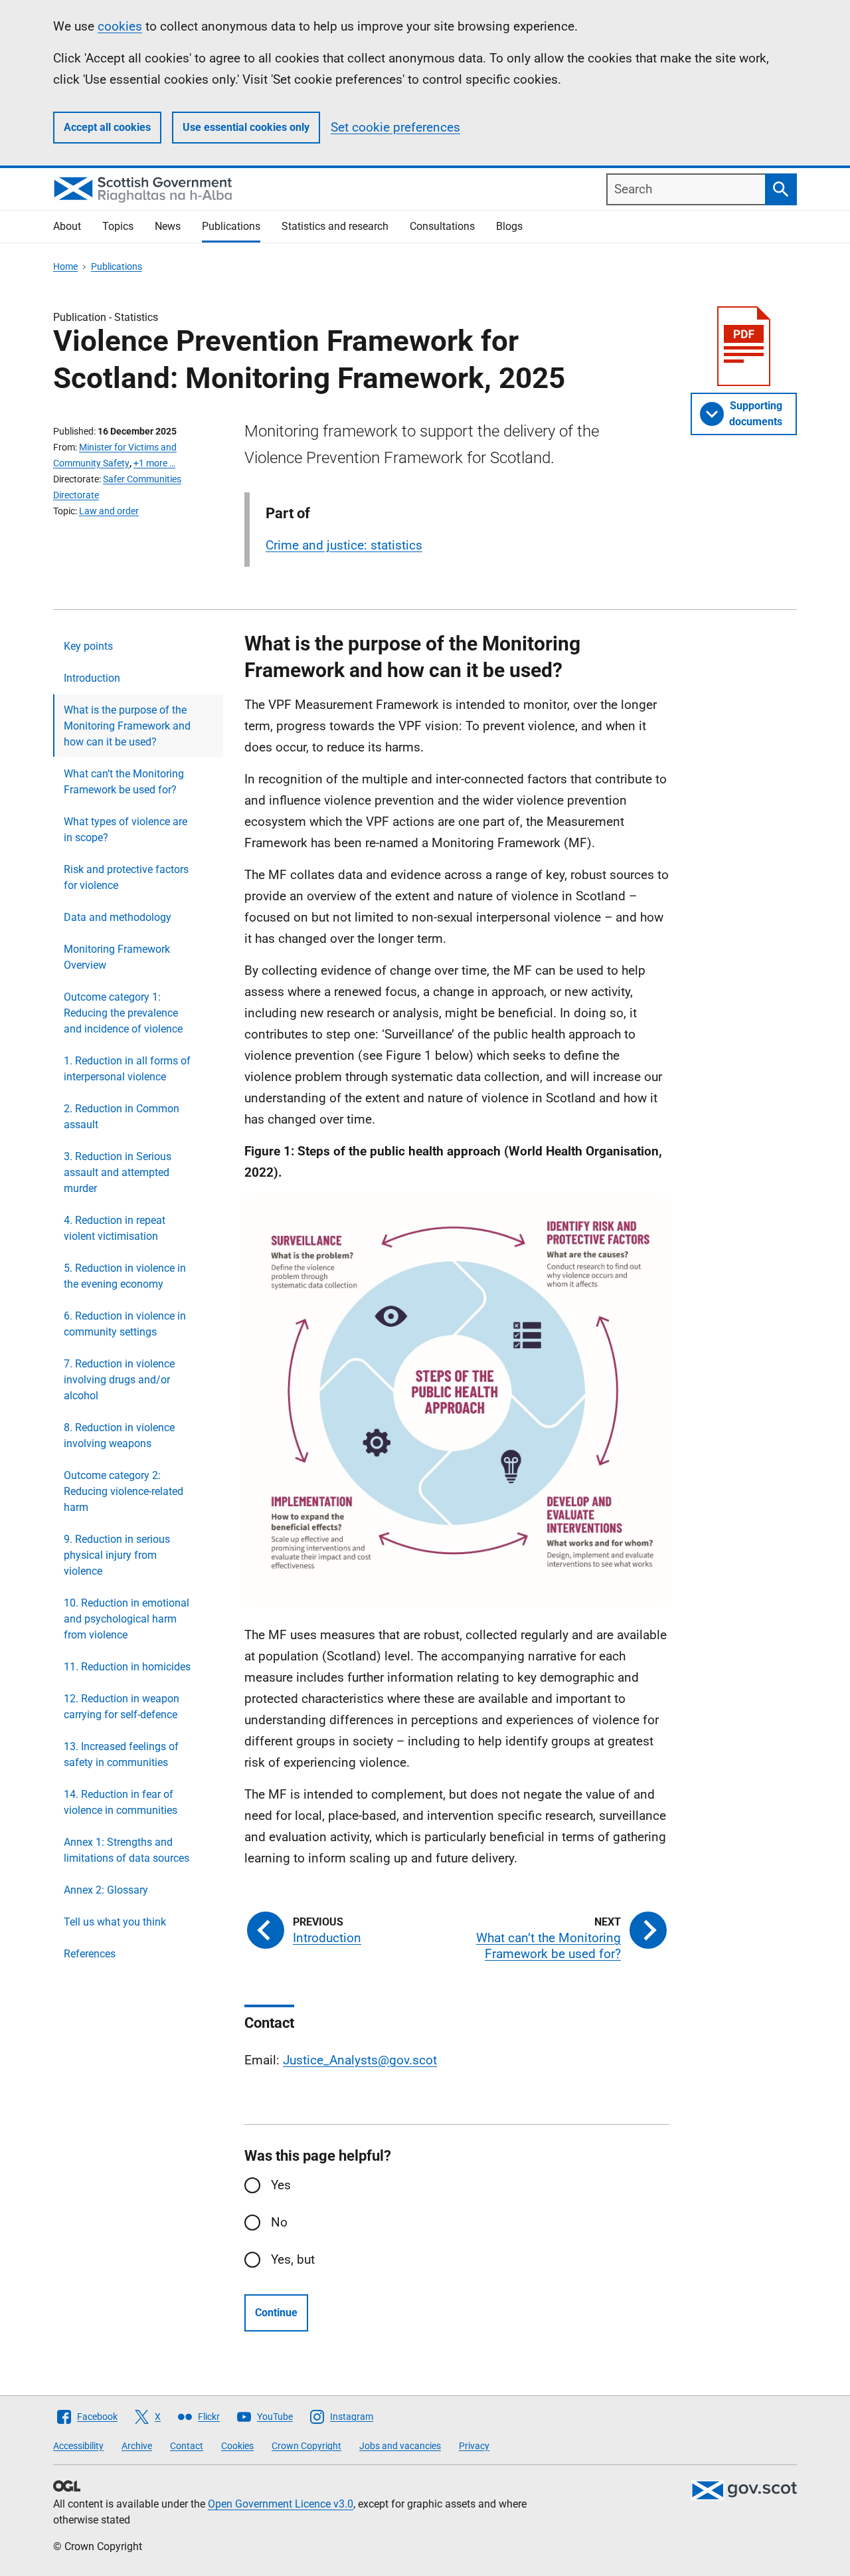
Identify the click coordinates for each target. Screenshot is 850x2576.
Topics (118, 226)
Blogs (509, 226)
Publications (231, 226)
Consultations (442, 226)
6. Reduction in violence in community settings (125, 1324)
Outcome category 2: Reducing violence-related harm (124, 1491)
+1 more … (154, 463)
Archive (137, 2446)
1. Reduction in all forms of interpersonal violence (127, 1069)
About (67, 226)
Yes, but (293, 2259)
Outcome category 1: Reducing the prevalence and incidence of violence (123, 1013)
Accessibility (78, 2446)
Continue (276, 2313)
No (279, 2222)
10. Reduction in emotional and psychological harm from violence (127, 1619)
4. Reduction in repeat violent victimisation (115, 1228)
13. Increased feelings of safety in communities (121, 1754)
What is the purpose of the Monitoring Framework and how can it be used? (127, 726)
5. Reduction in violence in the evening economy (125, 1276)
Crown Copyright (306, 2446)
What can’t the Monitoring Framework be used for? (124, 782)
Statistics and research (335, 226)
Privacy (474, 2446)
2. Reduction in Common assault (122, 1117)
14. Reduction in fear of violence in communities (121, 1802)
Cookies (237, 2446)
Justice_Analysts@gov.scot (360, 2060)
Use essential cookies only (246, 127)
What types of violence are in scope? (126, 830)
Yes (281, 2185)
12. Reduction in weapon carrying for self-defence (122, 1707)
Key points (88, 646)
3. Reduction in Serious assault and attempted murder (118, 1172)
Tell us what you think (115, 1922)
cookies (120, 26)
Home (65, 266)
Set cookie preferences (395, 127)
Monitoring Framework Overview (117, 957)
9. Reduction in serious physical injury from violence (117, 1555)
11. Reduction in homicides (127, 1667)
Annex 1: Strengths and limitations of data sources (127, 1850)
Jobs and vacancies (400, 2446)
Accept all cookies (107, 127)
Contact (187, 2446)
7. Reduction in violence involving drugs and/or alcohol (119, 1380)
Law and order (109, 511)
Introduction (92, 678)
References (90, 1954)
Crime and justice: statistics (344, 545)
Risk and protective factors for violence (126, 877)
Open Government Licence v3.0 (281, 2504)
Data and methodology (118, 917)
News (168, 226)
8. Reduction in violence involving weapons (119, 1436)
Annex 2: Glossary (106, 1890)
